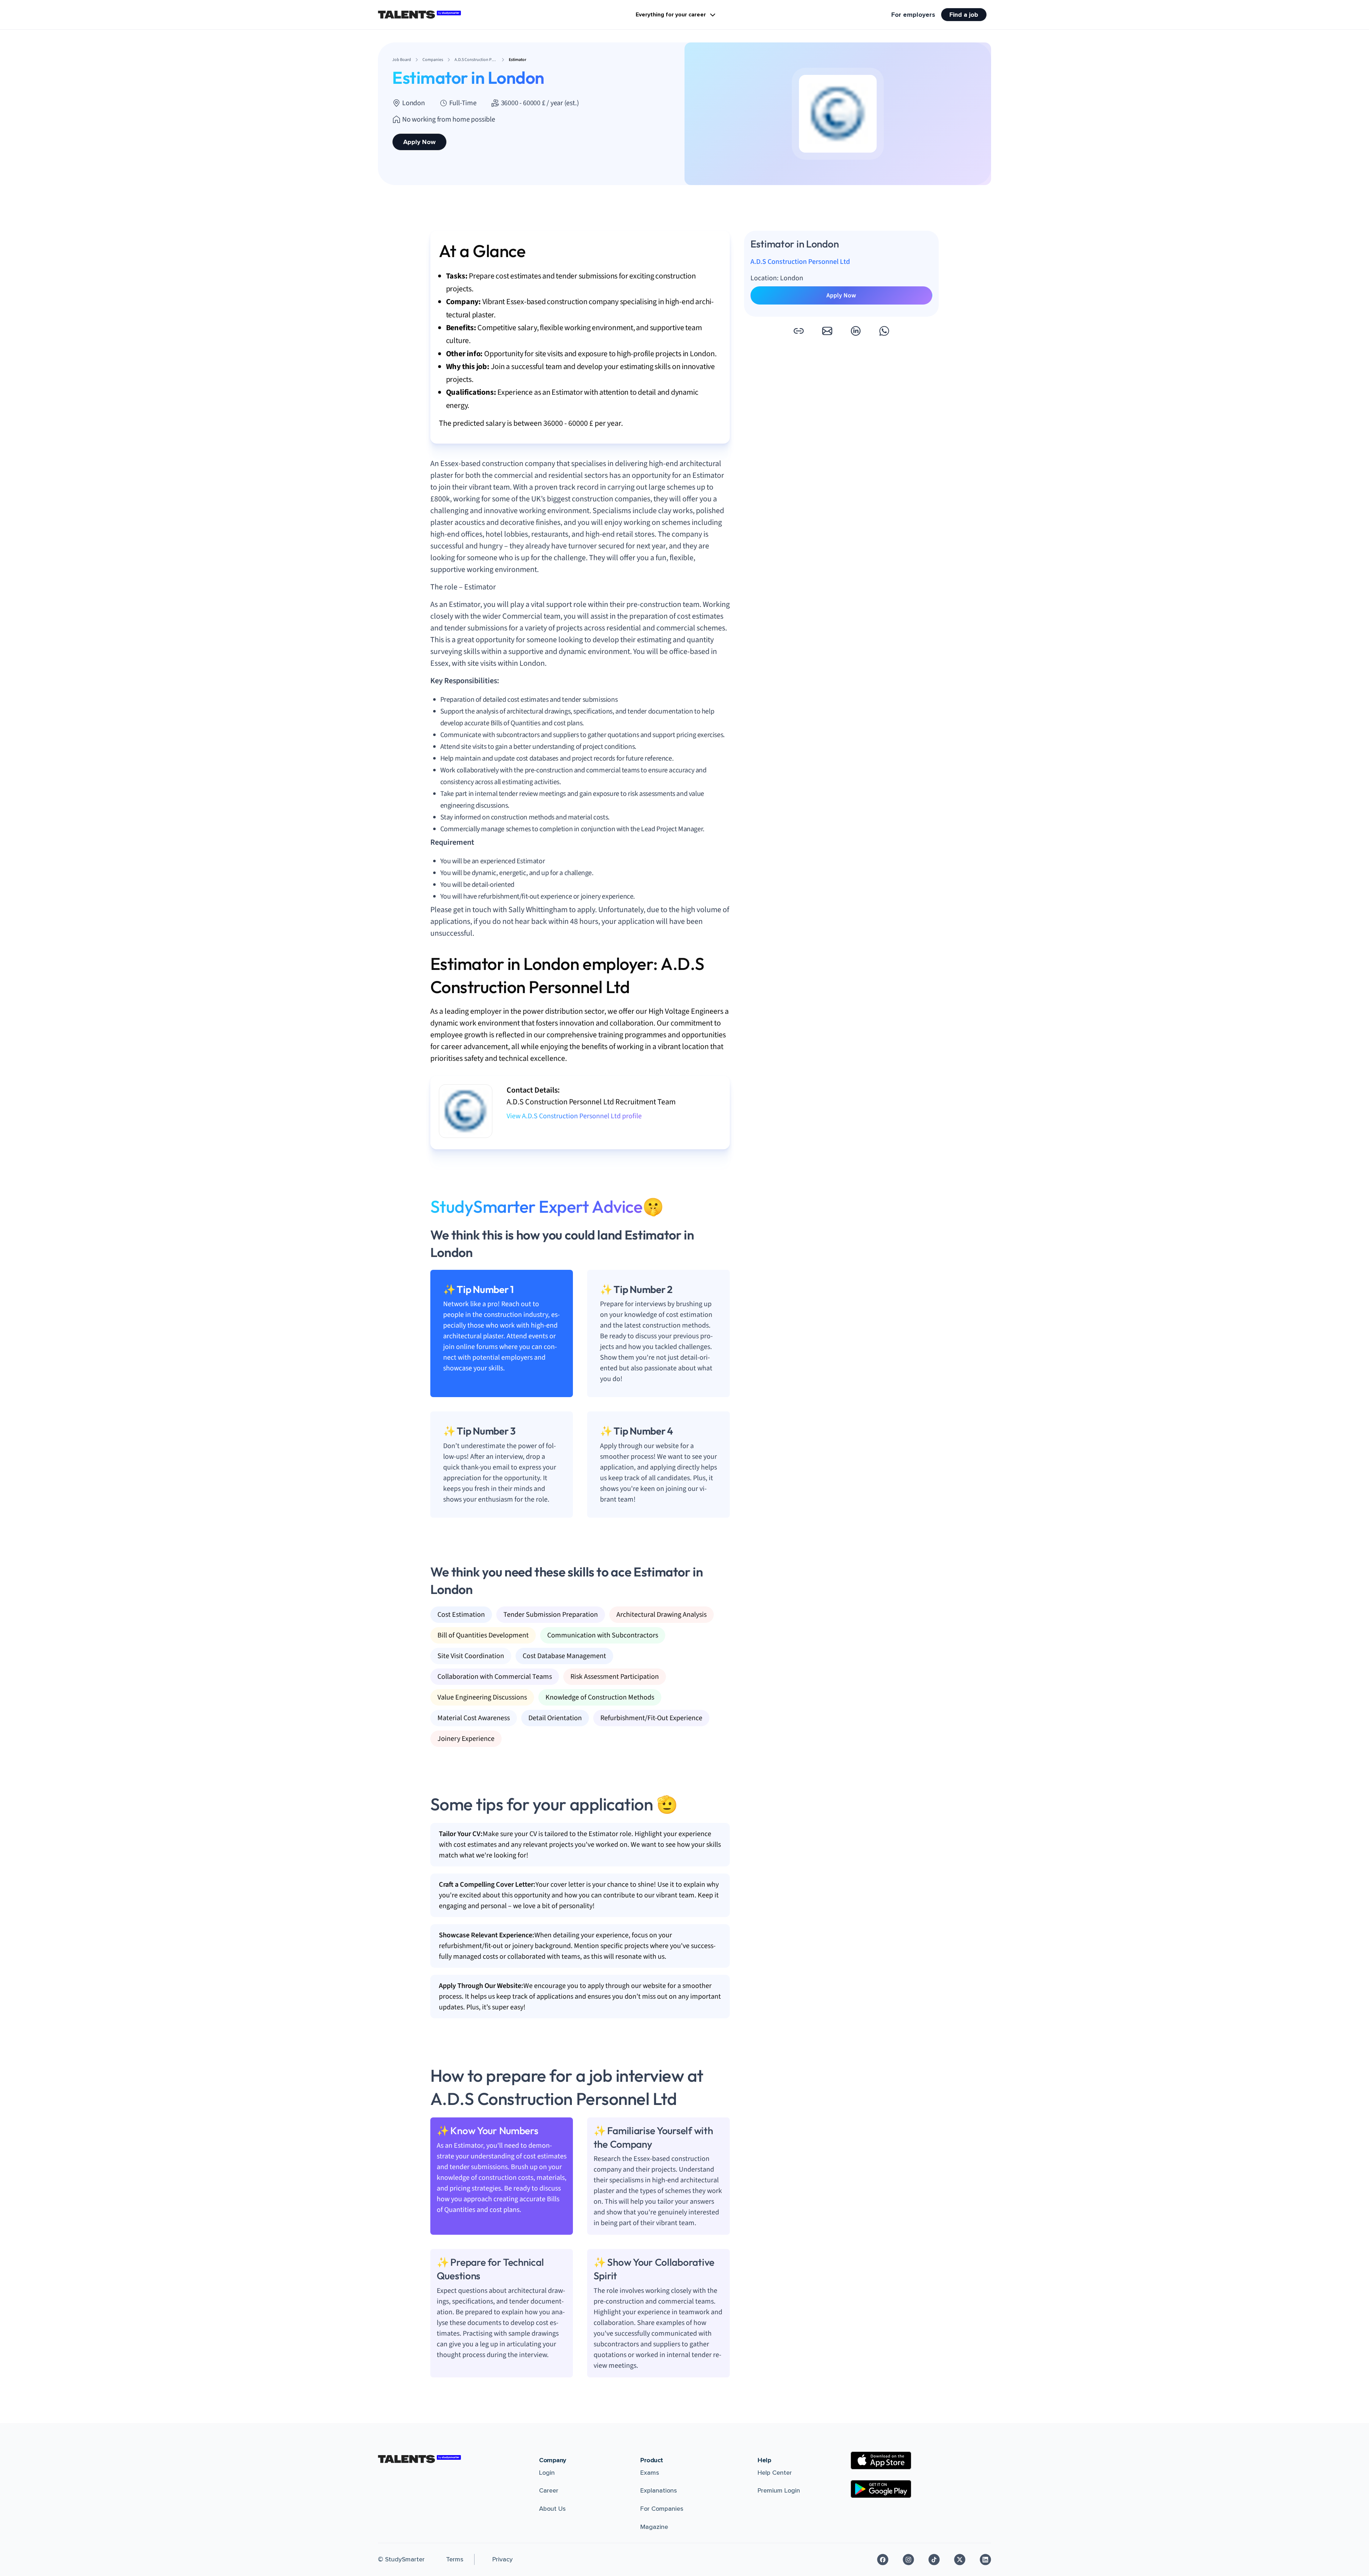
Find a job (964, 15)
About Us (552, 2509)
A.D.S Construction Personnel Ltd (800, 262)
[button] (799, 331)
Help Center (775, 2473)
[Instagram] (908, 2560)
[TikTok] (934, 2560)
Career (549, 2490)
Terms (455, 2559)
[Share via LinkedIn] (856, 331)
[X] (960, 2560)
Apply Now (419, 142)
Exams (650, 2473)
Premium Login (779, 2490)
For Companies (662, 2509)
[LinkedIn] (985, 2560)
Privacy (503, 2559)
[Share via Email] (827, 331)
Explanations (659, 2490)
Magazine (654, 2527)
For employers (913, 15)
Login (547, 2473)
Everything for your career (671, 15)
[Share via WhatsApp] (884, 331)
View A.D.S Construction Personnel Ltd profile (574, 1116)
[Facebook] (883, 2560)
